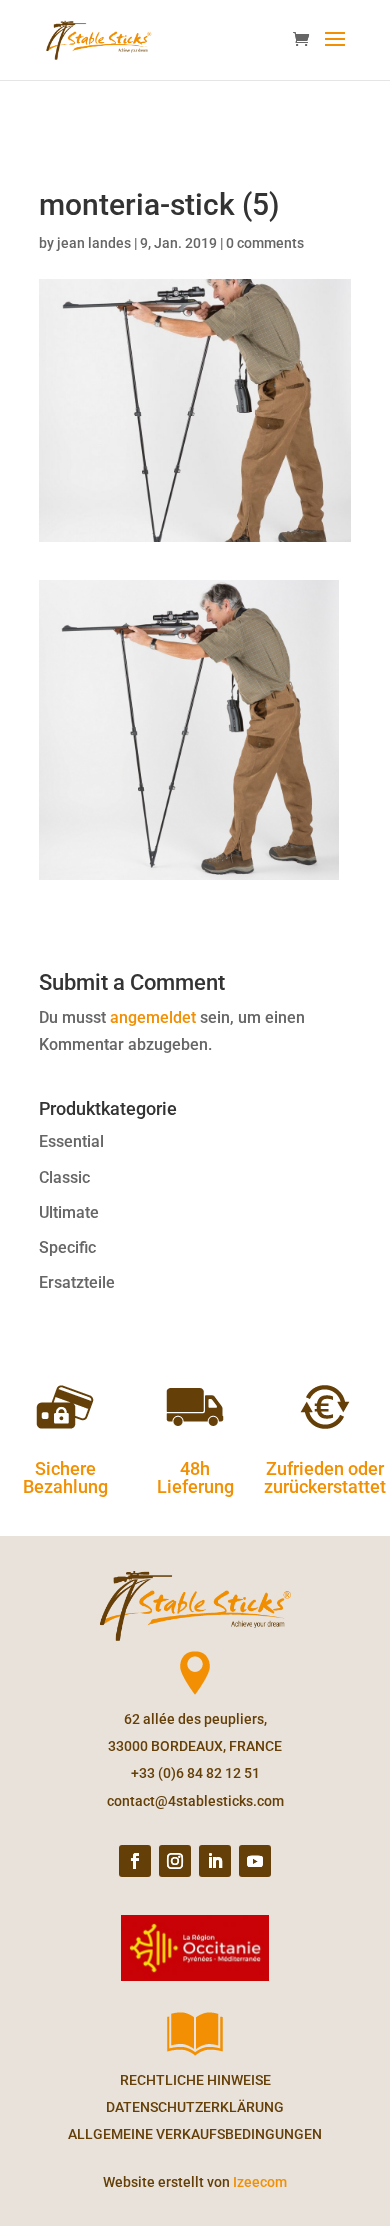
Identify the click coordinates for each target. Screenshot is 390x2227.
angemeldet (153, 1017)
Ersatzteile (77, 1282)
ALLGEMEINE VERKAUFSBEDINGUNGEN (195, 2134)
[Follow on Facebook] (135, 1861)
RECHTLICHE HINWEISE (195, 2080)
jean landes (94, 243)
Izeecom (260, 2182)
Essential (71, 1141)
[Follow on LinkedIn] (215, 1861)
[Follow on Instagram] (175, 1861)
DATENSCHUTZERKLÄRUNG (195, 2107)
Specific (67, 1247)
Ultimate (69, 1212)
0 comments (265, 243)
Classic (64, 1177)
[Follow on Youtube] (255, 1861)
